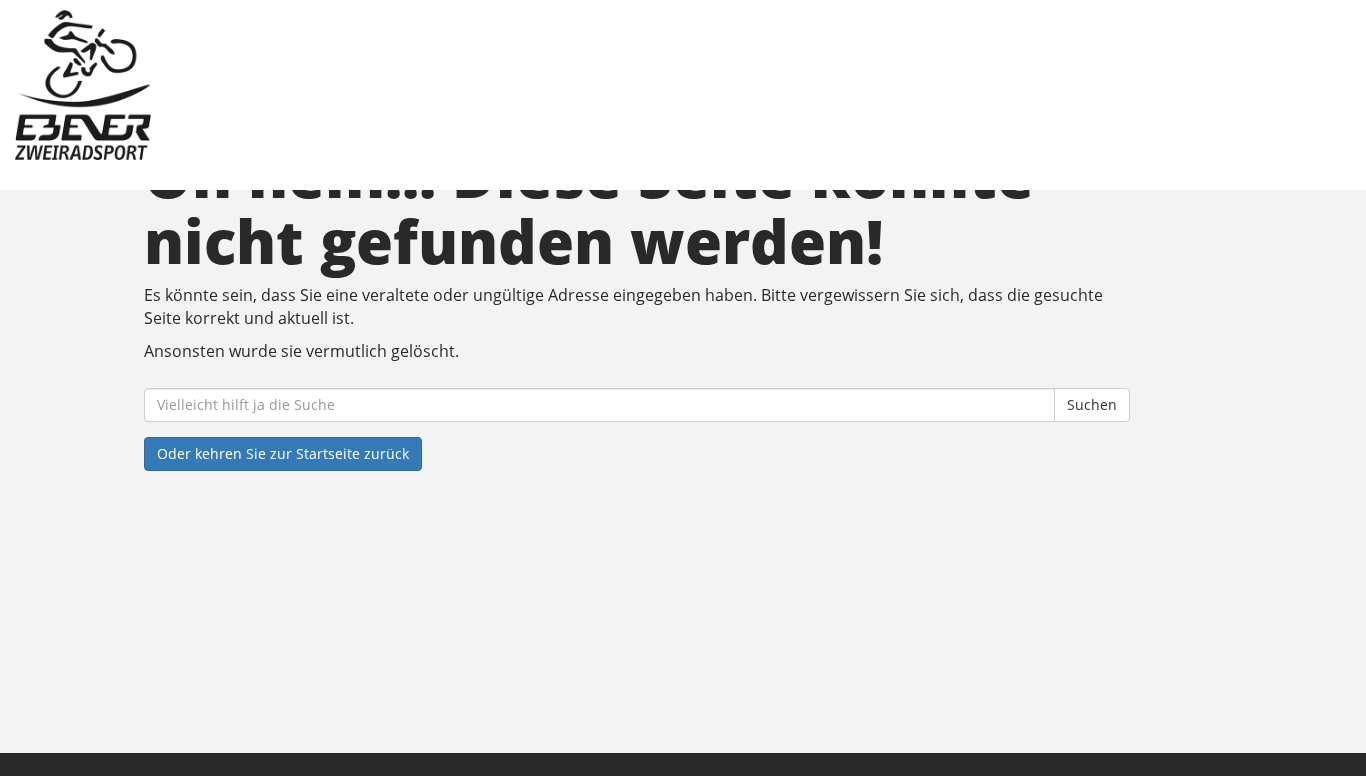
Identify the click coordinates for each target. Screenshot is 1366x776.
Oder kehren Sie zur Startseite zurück (283, 453)
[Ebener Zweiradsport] (292, 85)
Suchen (1092, 404)
